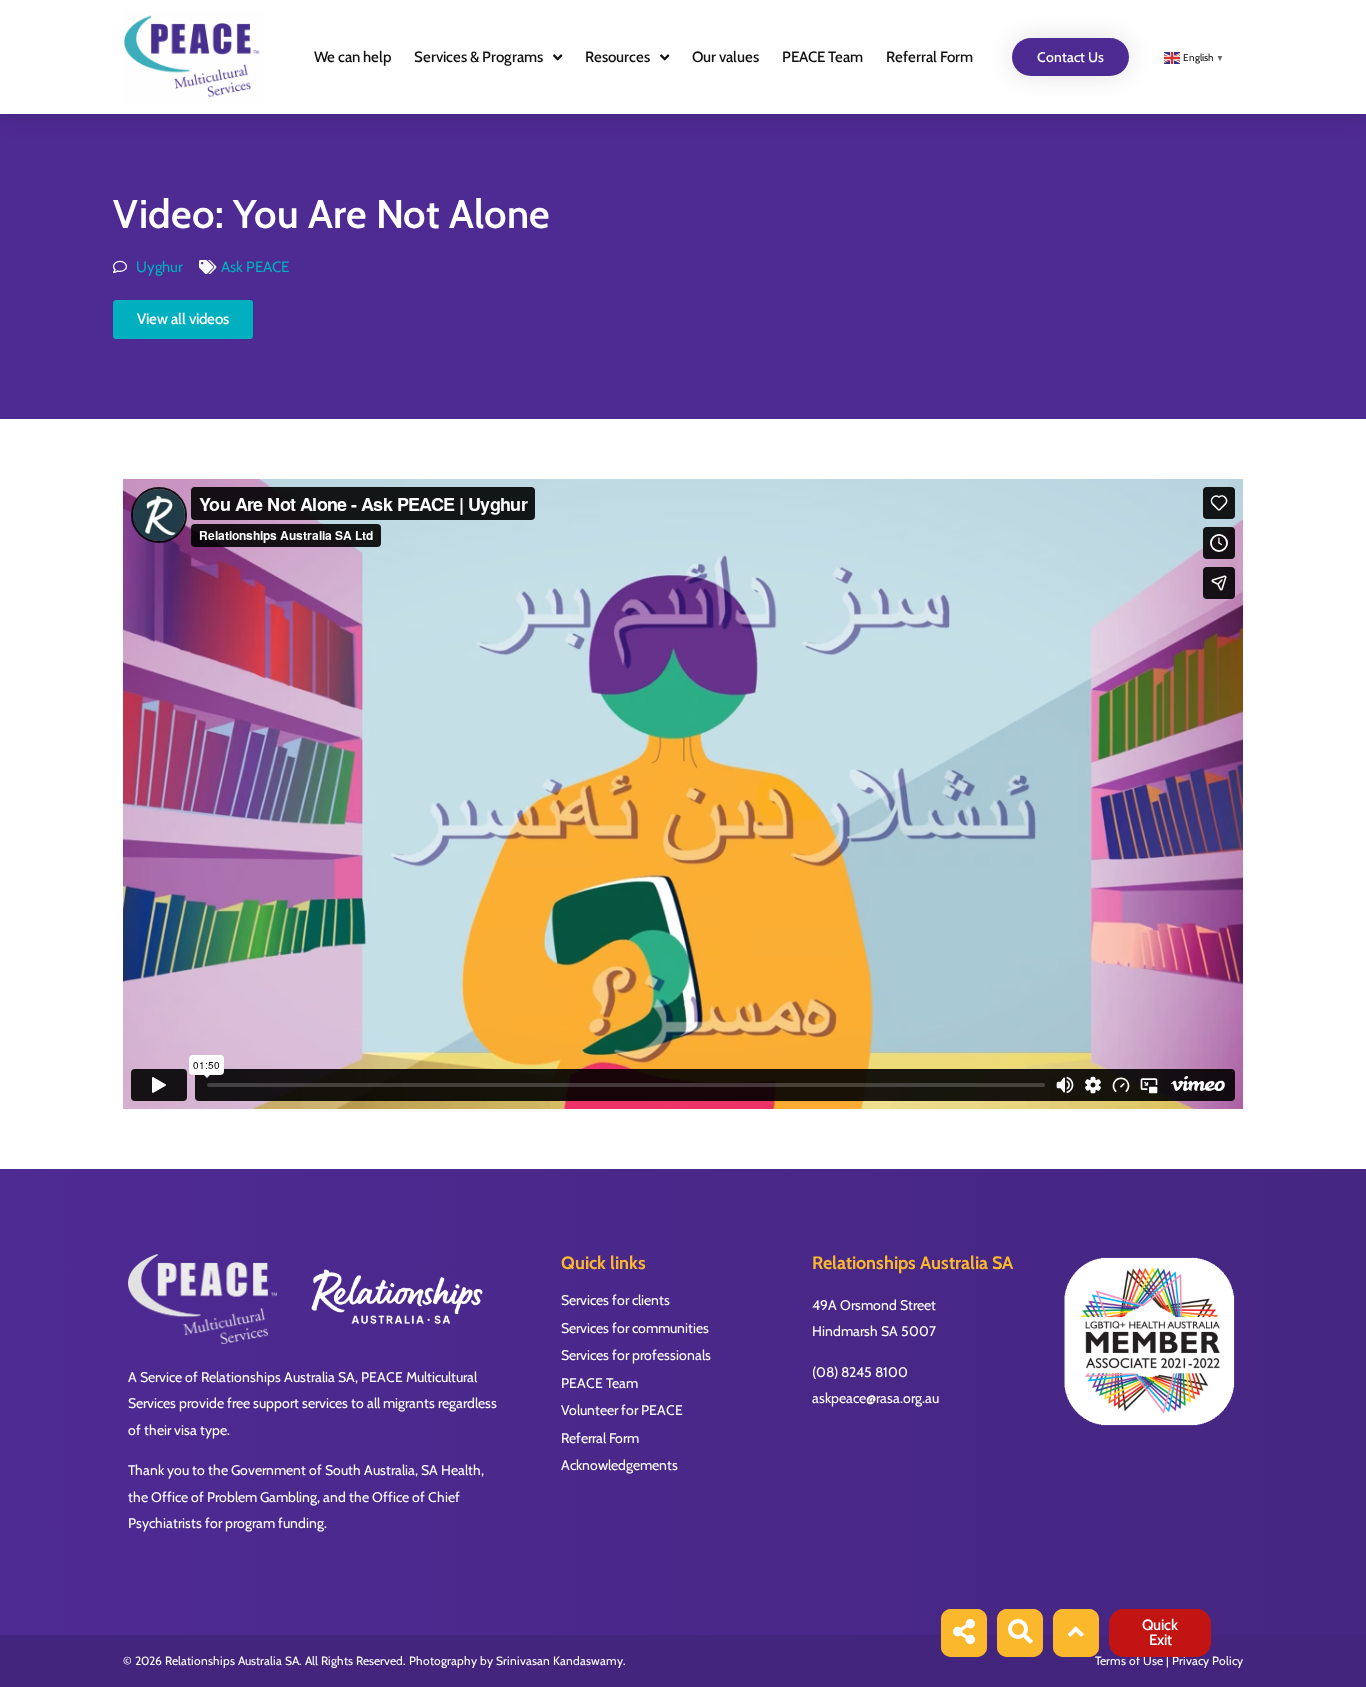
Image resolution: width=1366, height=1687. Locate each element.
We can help (352, 57)
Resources (617, 57)
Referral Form (929, 57)
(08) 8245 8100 (860, 1372)
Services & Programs (478, 57)
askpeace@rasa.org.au (875, 1398)
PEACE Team (822, 57)
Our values (725, 57)
